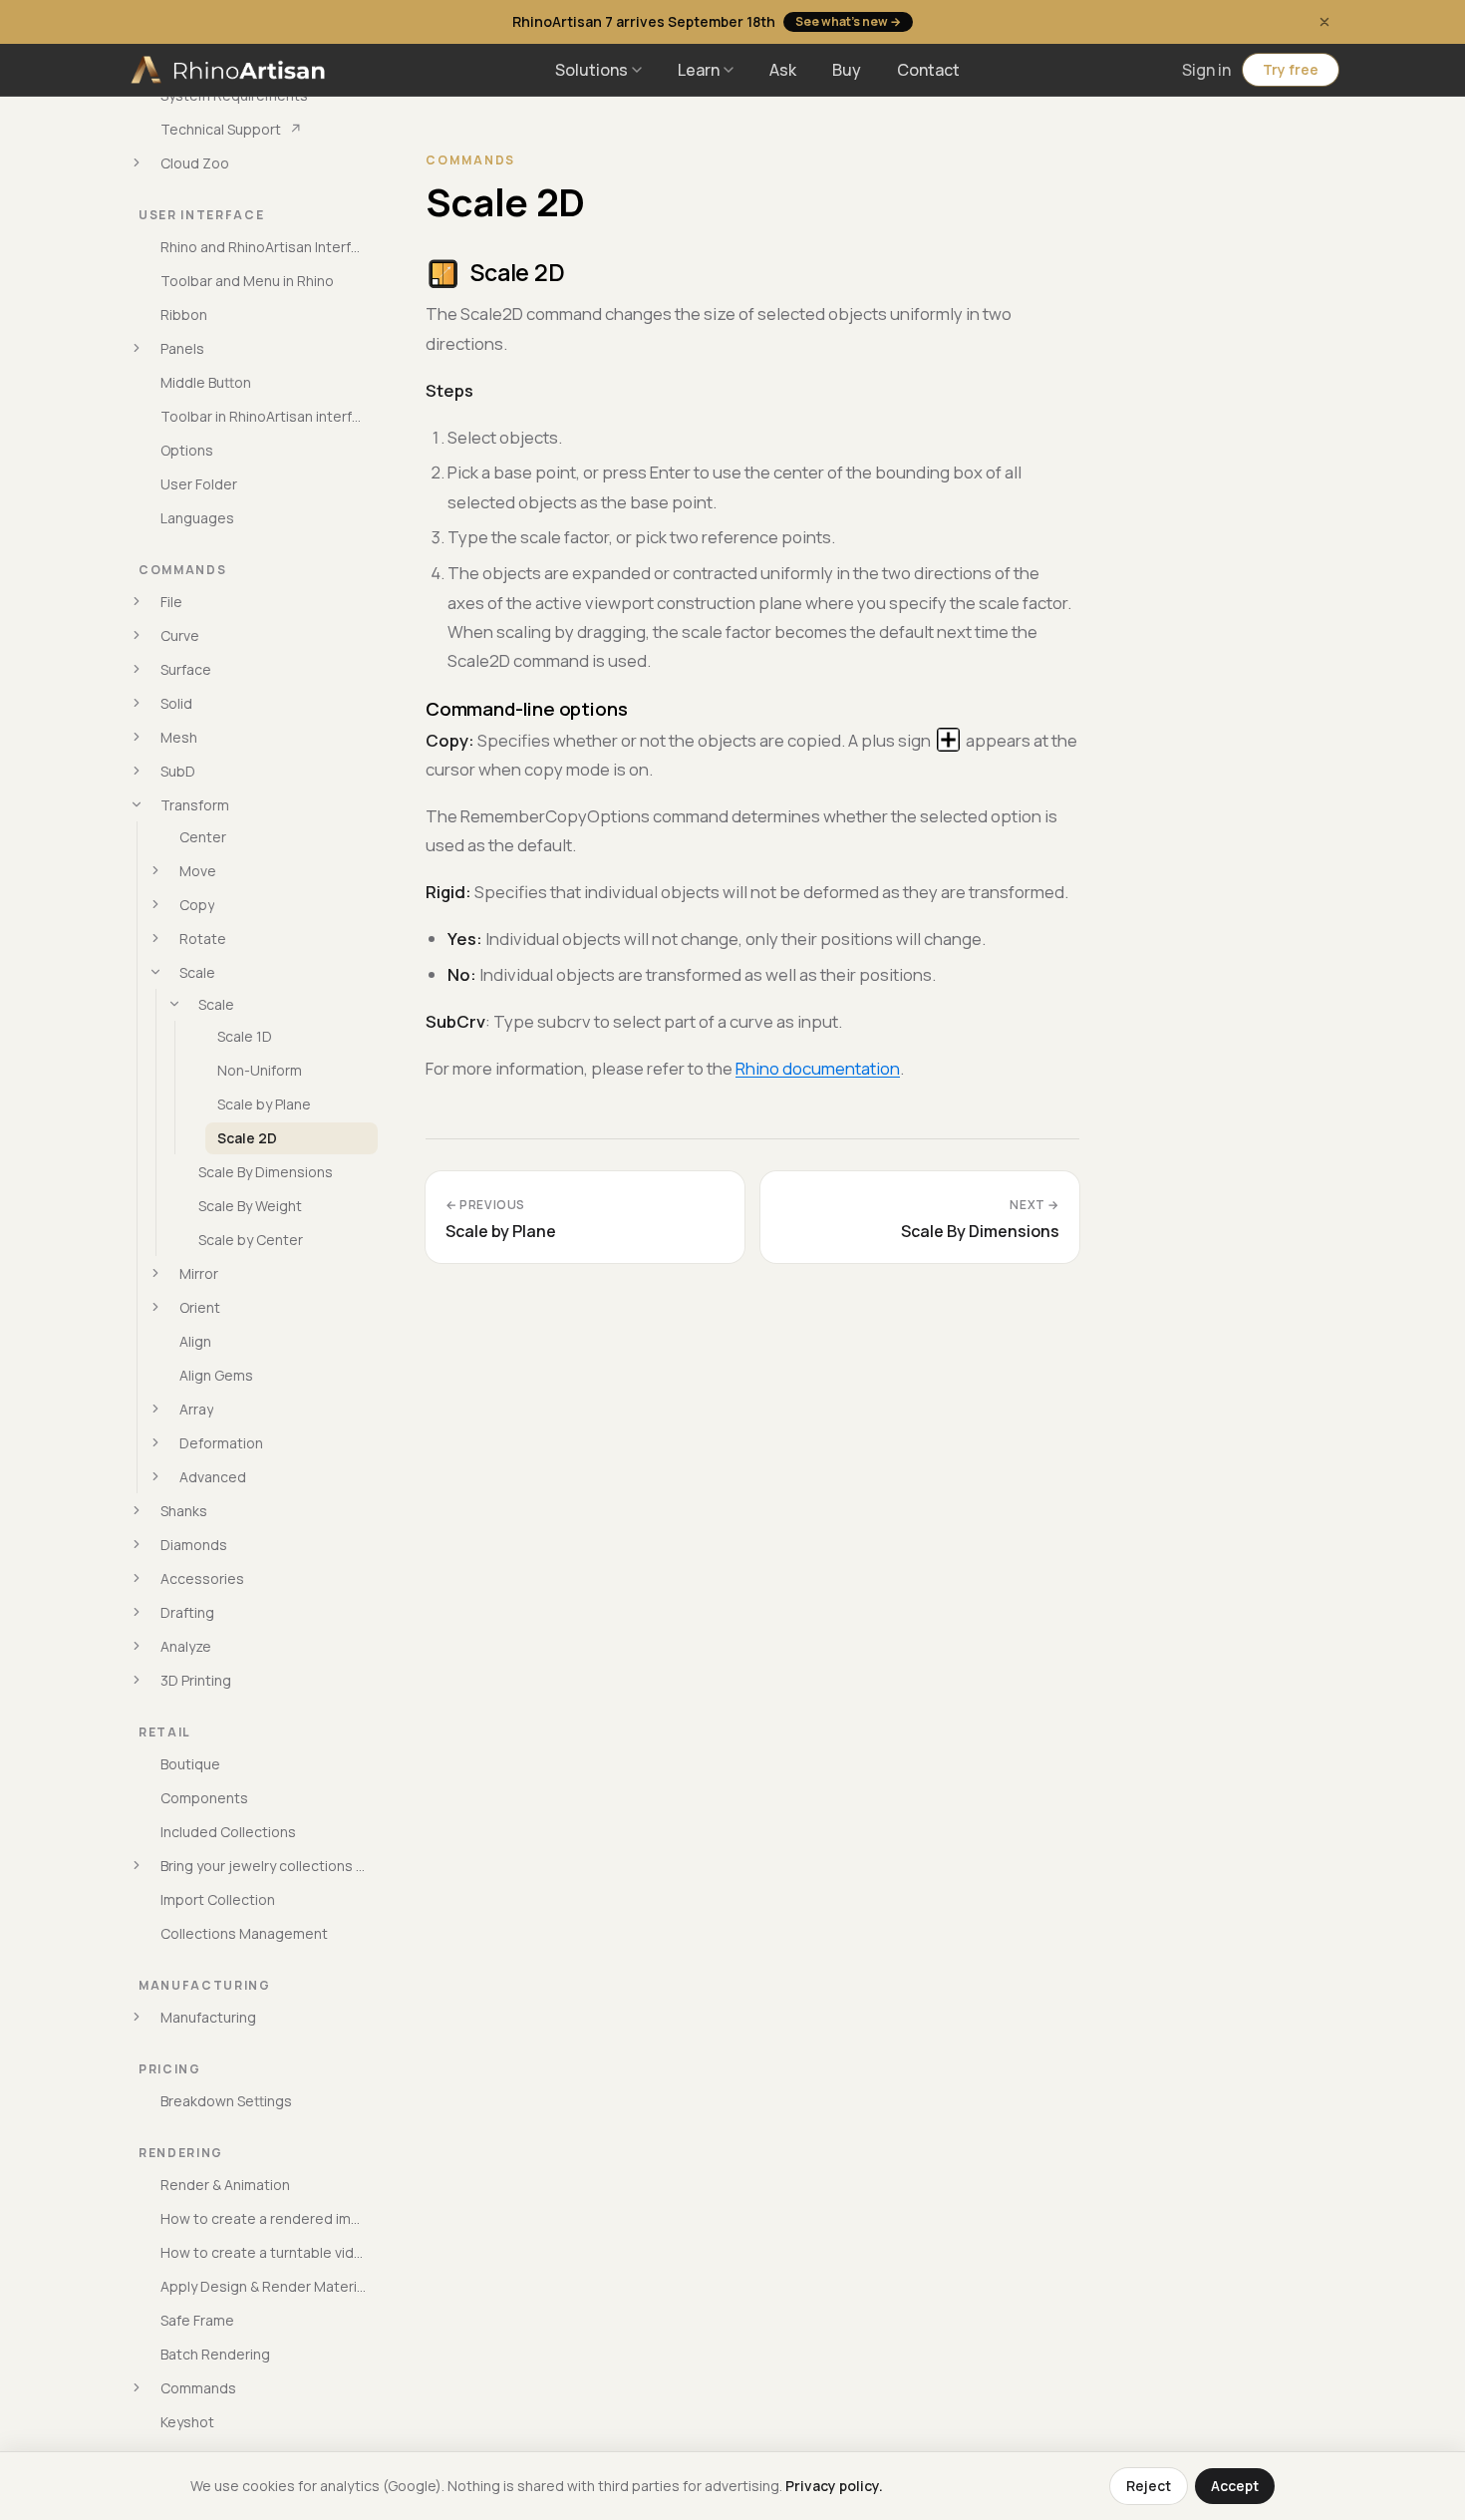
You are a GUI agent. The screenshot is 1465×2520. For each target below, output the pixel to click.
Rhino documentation (818, 1068)
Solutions (591, 70)
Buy (847, 70)
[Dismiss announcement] (1324, 22)
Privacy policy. (834, 2486)
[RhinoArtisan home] (230, 70)
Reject (1149, 2486)
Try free (1291, 69)
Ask (783, 70)
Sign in (1206, 70)
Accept (1235, 2486)
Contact (928, 70)
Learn (699, 70)
